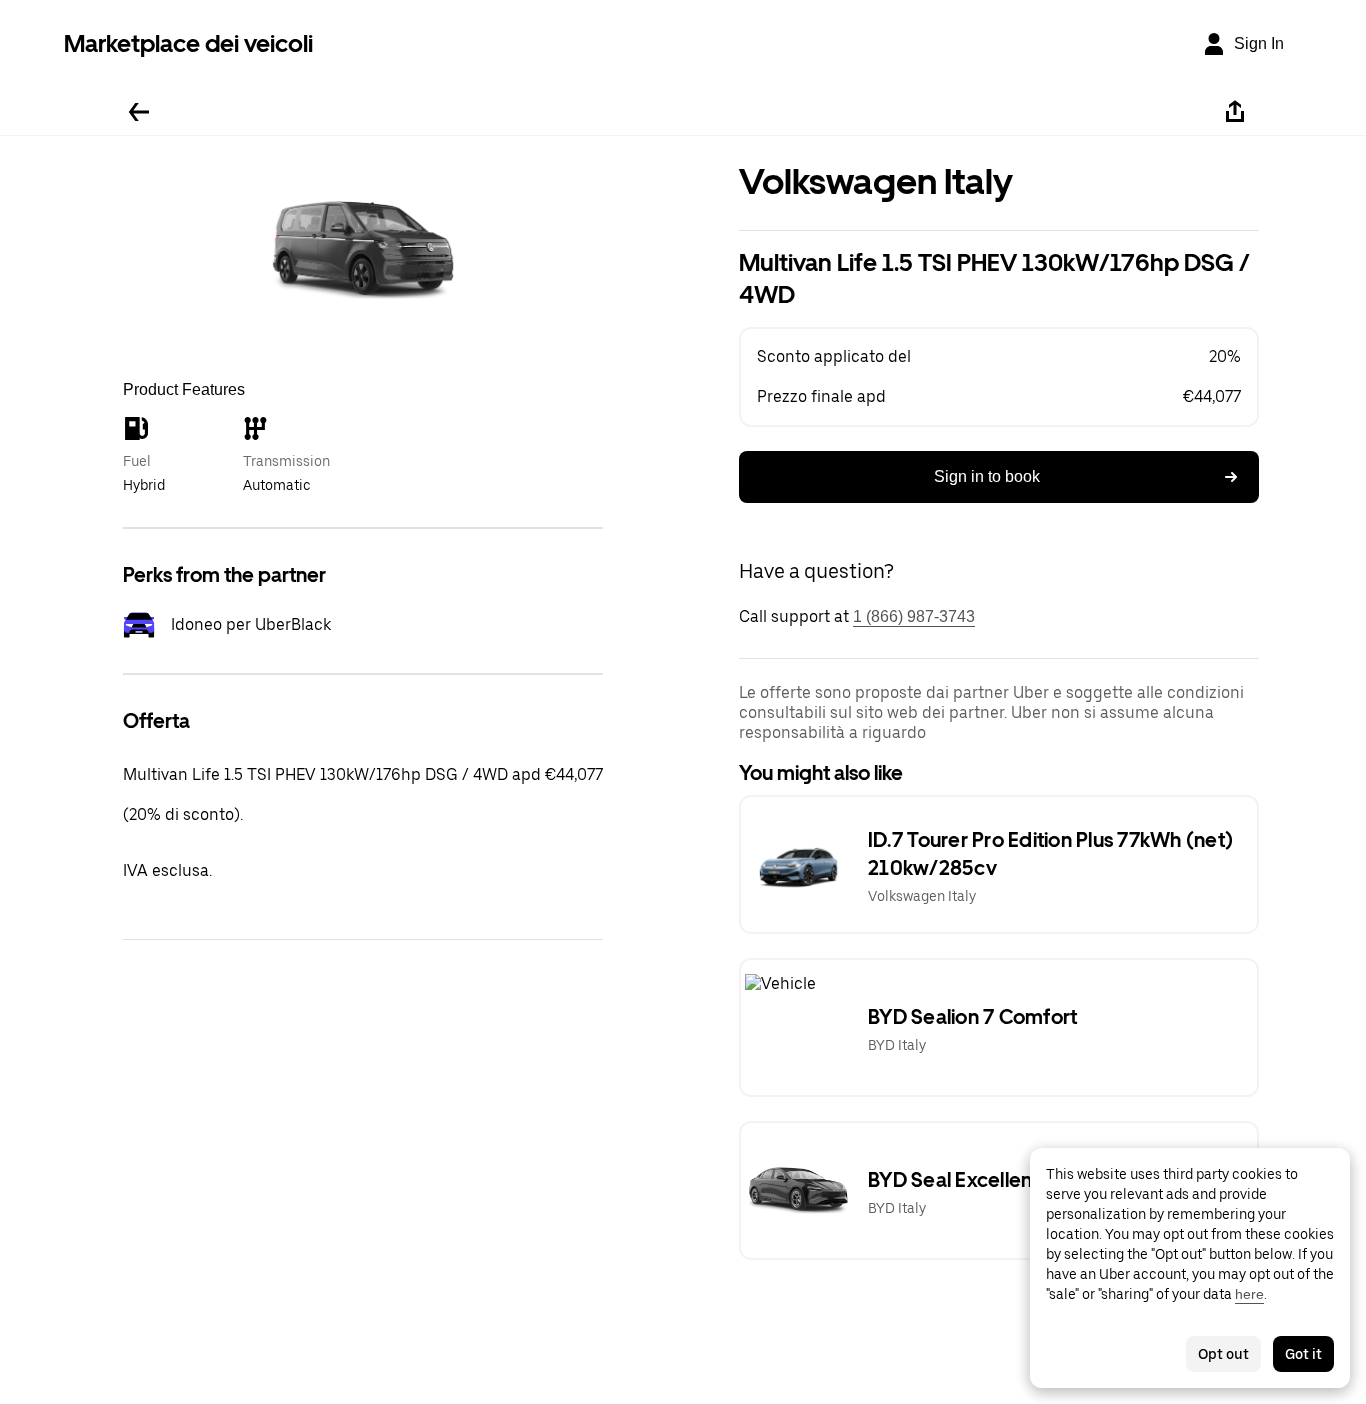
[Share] (1235, 112)
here (1249, 1294)
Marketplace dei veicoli (188, 43)
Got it (1303, 1354)
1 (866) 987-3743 (914, 616)
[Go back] (139, 112)
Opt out (1223, 1354)
